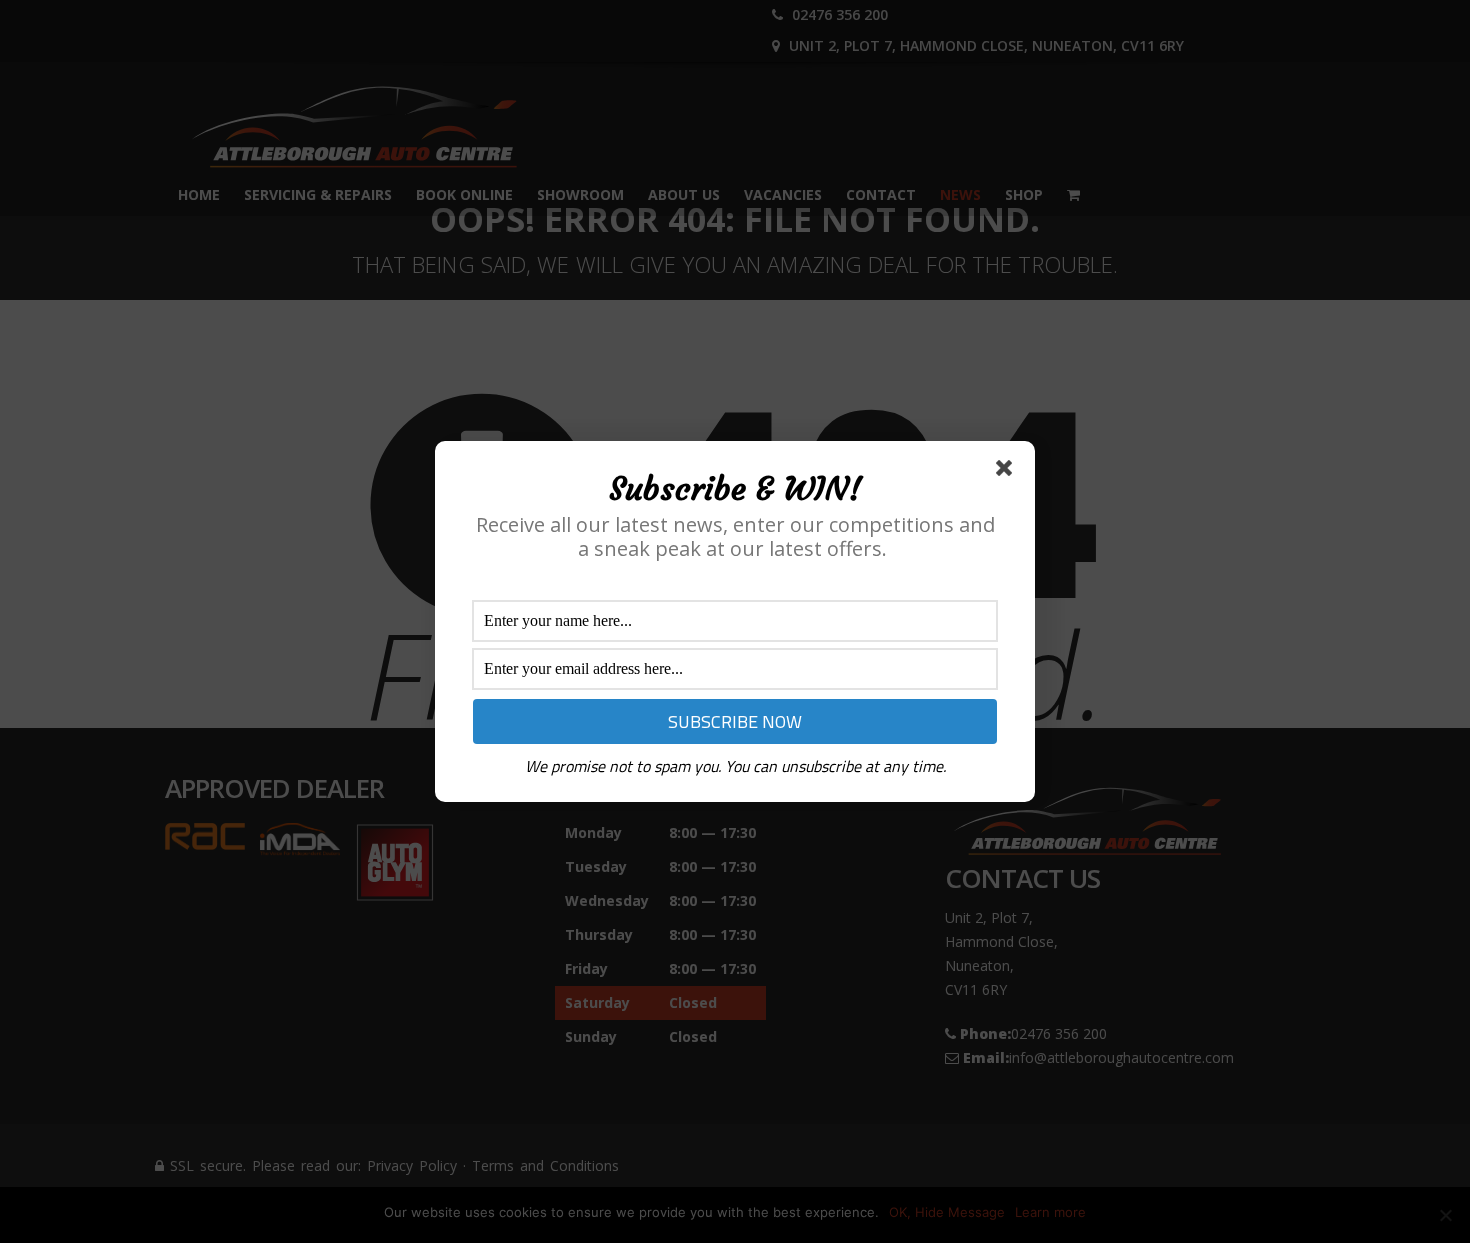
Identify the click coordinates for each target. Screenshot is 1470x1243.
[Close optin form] (1008, 472)
